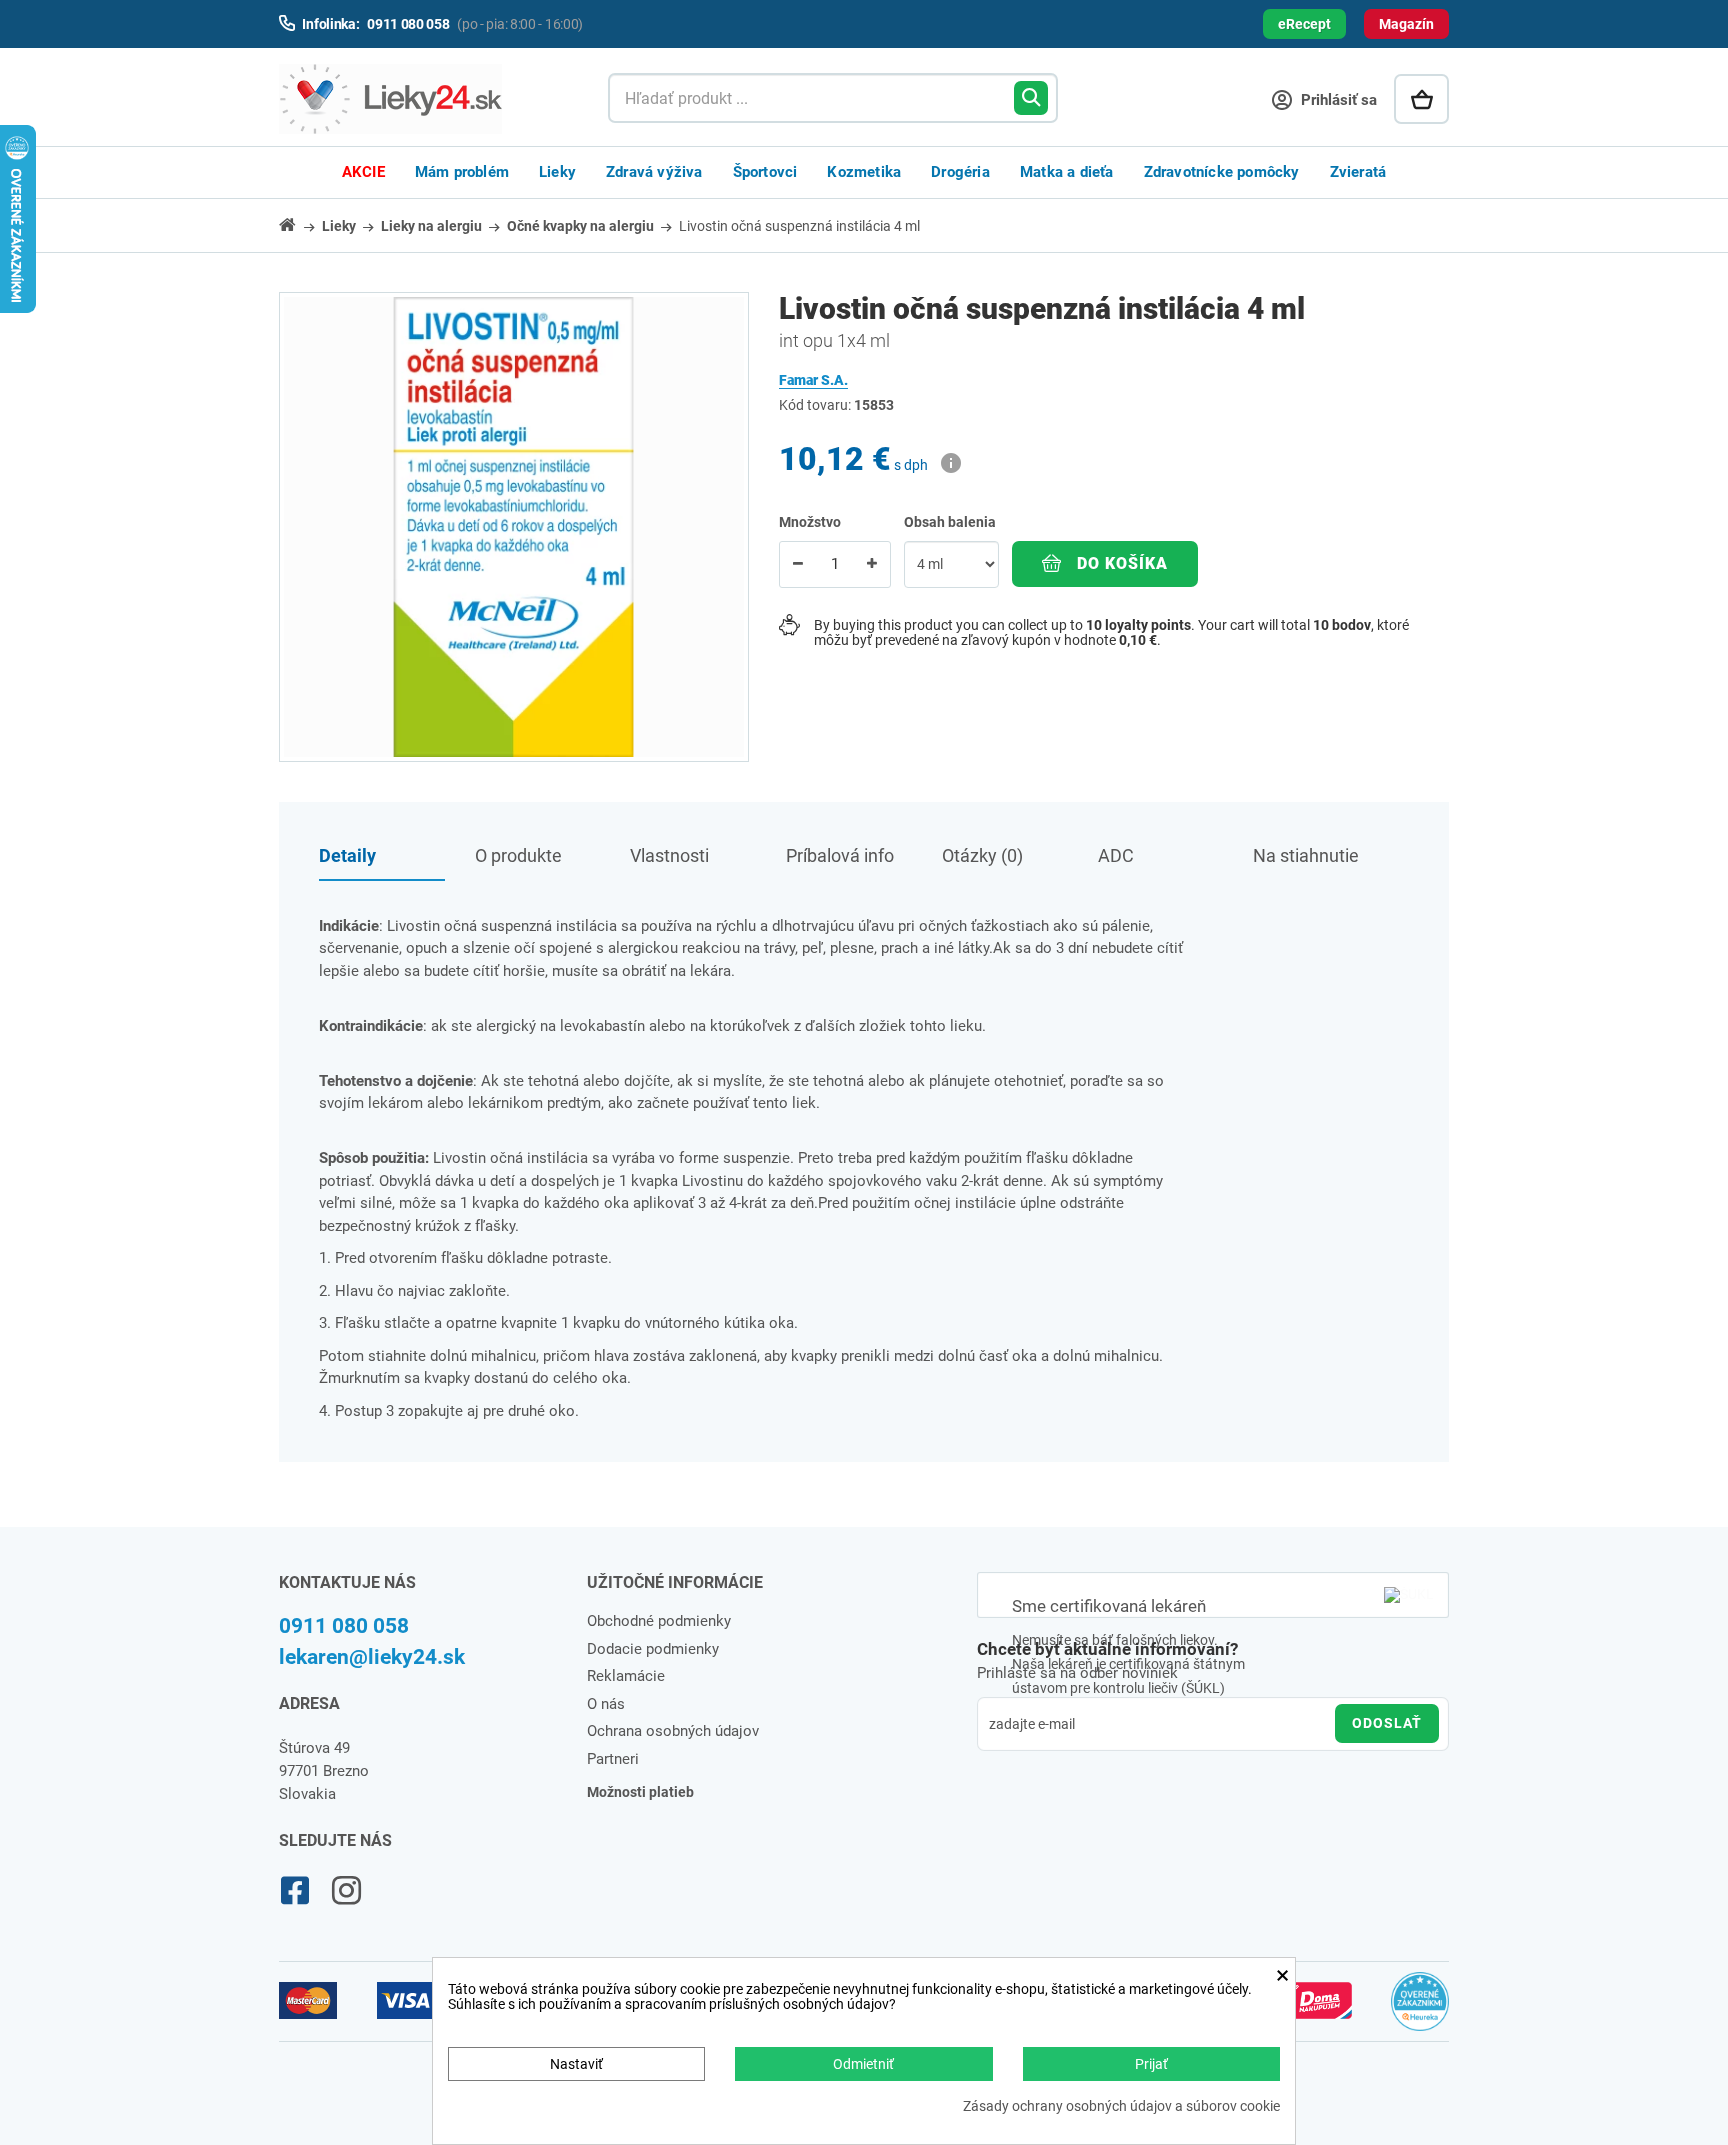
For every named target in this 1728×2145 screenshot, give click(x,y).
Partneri (613, 1759)
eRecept (1304, 24)
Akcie (363, 172)
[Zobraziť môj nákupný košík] (1421, 99)
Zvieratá (1358, 172)
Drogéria (960, 172)
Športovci (765, 172)
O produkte (518, 855)
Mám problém (462, 172)
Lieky (557, 172)
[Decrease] (798, 564)
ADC (1116, 855)
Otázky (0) (982, 855)
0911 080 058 (344, 1626)
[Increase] (872, 564)
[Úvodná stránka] (299, 224)
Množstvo (810, 522)
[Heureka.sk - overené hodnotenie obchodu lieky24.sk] (1420, 2010)
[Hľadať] (1031, 98)
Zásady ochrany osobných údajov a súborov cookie (1121, 2106)
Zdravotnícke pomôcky (1222, 172)
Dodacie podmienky (653, 1649)
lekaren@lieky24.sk (372, 1657)
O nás (606, 1704)
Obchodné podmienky (659, 1621)
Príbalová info (840, 855)
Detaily (347, 855)
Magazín (1406, 24)
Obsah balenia (951, 522)
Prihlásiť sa (1337, 100)
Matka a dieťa (1067, 172)
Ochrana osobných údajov (673, 1731)
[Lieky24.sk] (423, 99)
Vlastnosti (669, 855)
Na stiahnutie (1306, 855)
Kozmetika (864, 172)
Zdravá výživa (654, 172)
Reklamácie (626, 1676)
